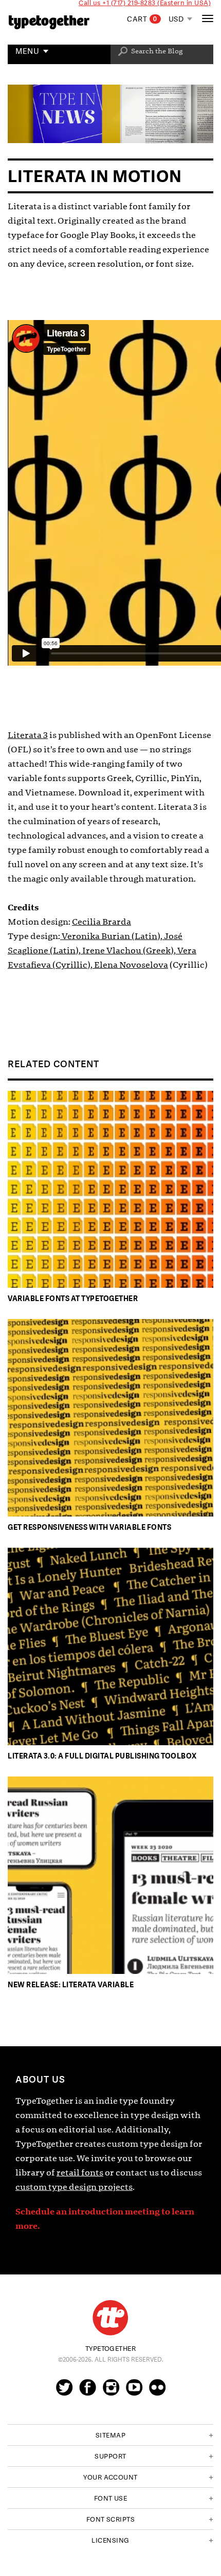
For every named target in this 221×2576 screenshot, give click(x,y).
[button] (110, 2435)
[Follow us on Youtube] (134, 2392)
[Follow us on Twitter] (64, 2392)
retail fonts (80, 2173)
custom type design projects (74, 2187)
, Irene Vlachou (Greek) (126, 951)
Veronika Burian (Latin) (110, 936)
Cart (142, 19)
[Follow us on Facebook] (88, 2392)
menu (27, 52)
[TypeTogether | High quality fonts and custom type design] (110, 2318)
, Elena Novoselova (129, 965)
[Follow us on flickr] (157, 2392)
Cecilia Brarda (102, 922)
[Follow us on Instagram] (111, 2392)
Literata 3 (28, 735)
